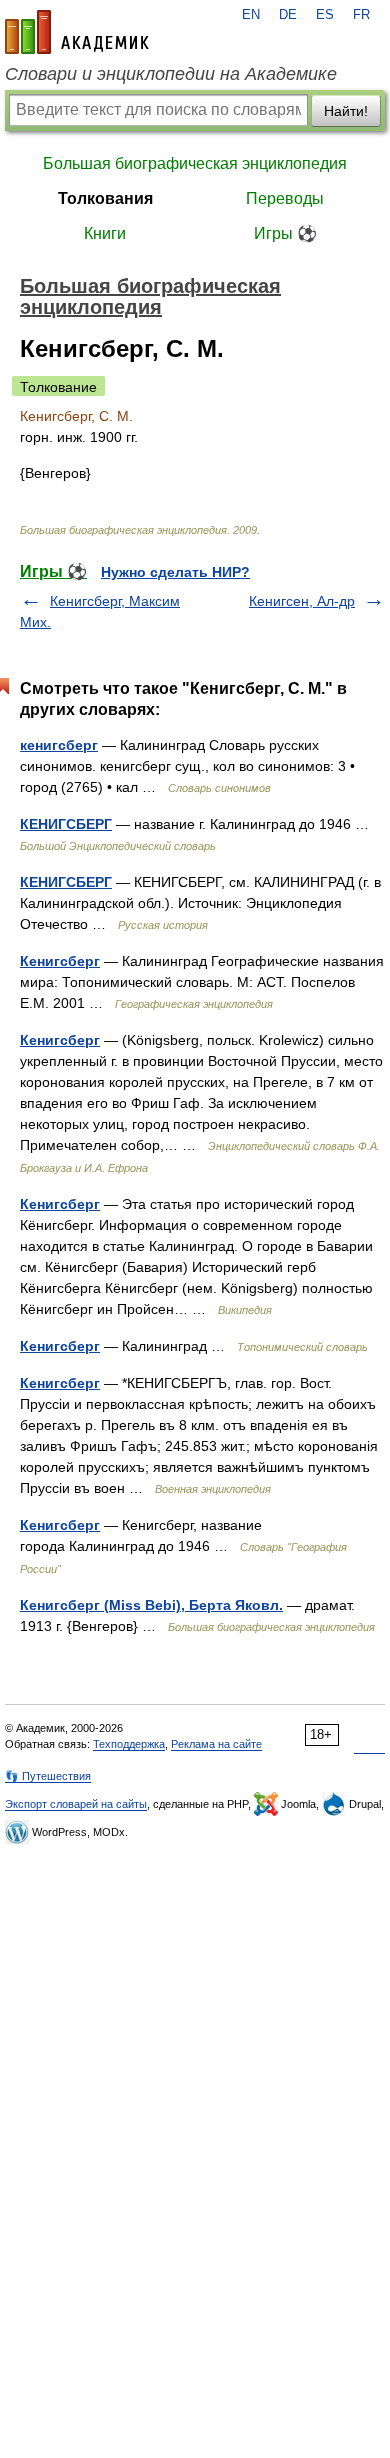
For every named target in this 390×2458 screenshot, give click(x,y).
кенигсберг (59, 745)
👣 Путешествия (48, 1776)
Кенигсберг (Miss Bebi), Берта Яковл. (151, 1605)
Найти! (346, 111)
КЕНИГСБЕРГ (66, 824)
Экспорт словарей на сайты (76, 1804)
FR (361, 15)
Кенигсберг (60, 961)
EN (251, 15)
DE (288, 15)
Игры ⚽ (285, 233)
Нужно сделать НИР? (175, 572)
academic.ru (77, 32)
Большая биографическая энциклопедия (195, 163)
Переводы (285, 198)
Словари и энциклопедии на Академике (171, 74)
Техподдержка (129, 1744)
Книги (105, 233)
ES (325, 15)
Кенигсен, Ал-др (302, 601)
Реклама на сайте (216, 1744)
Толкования (105, 198)
